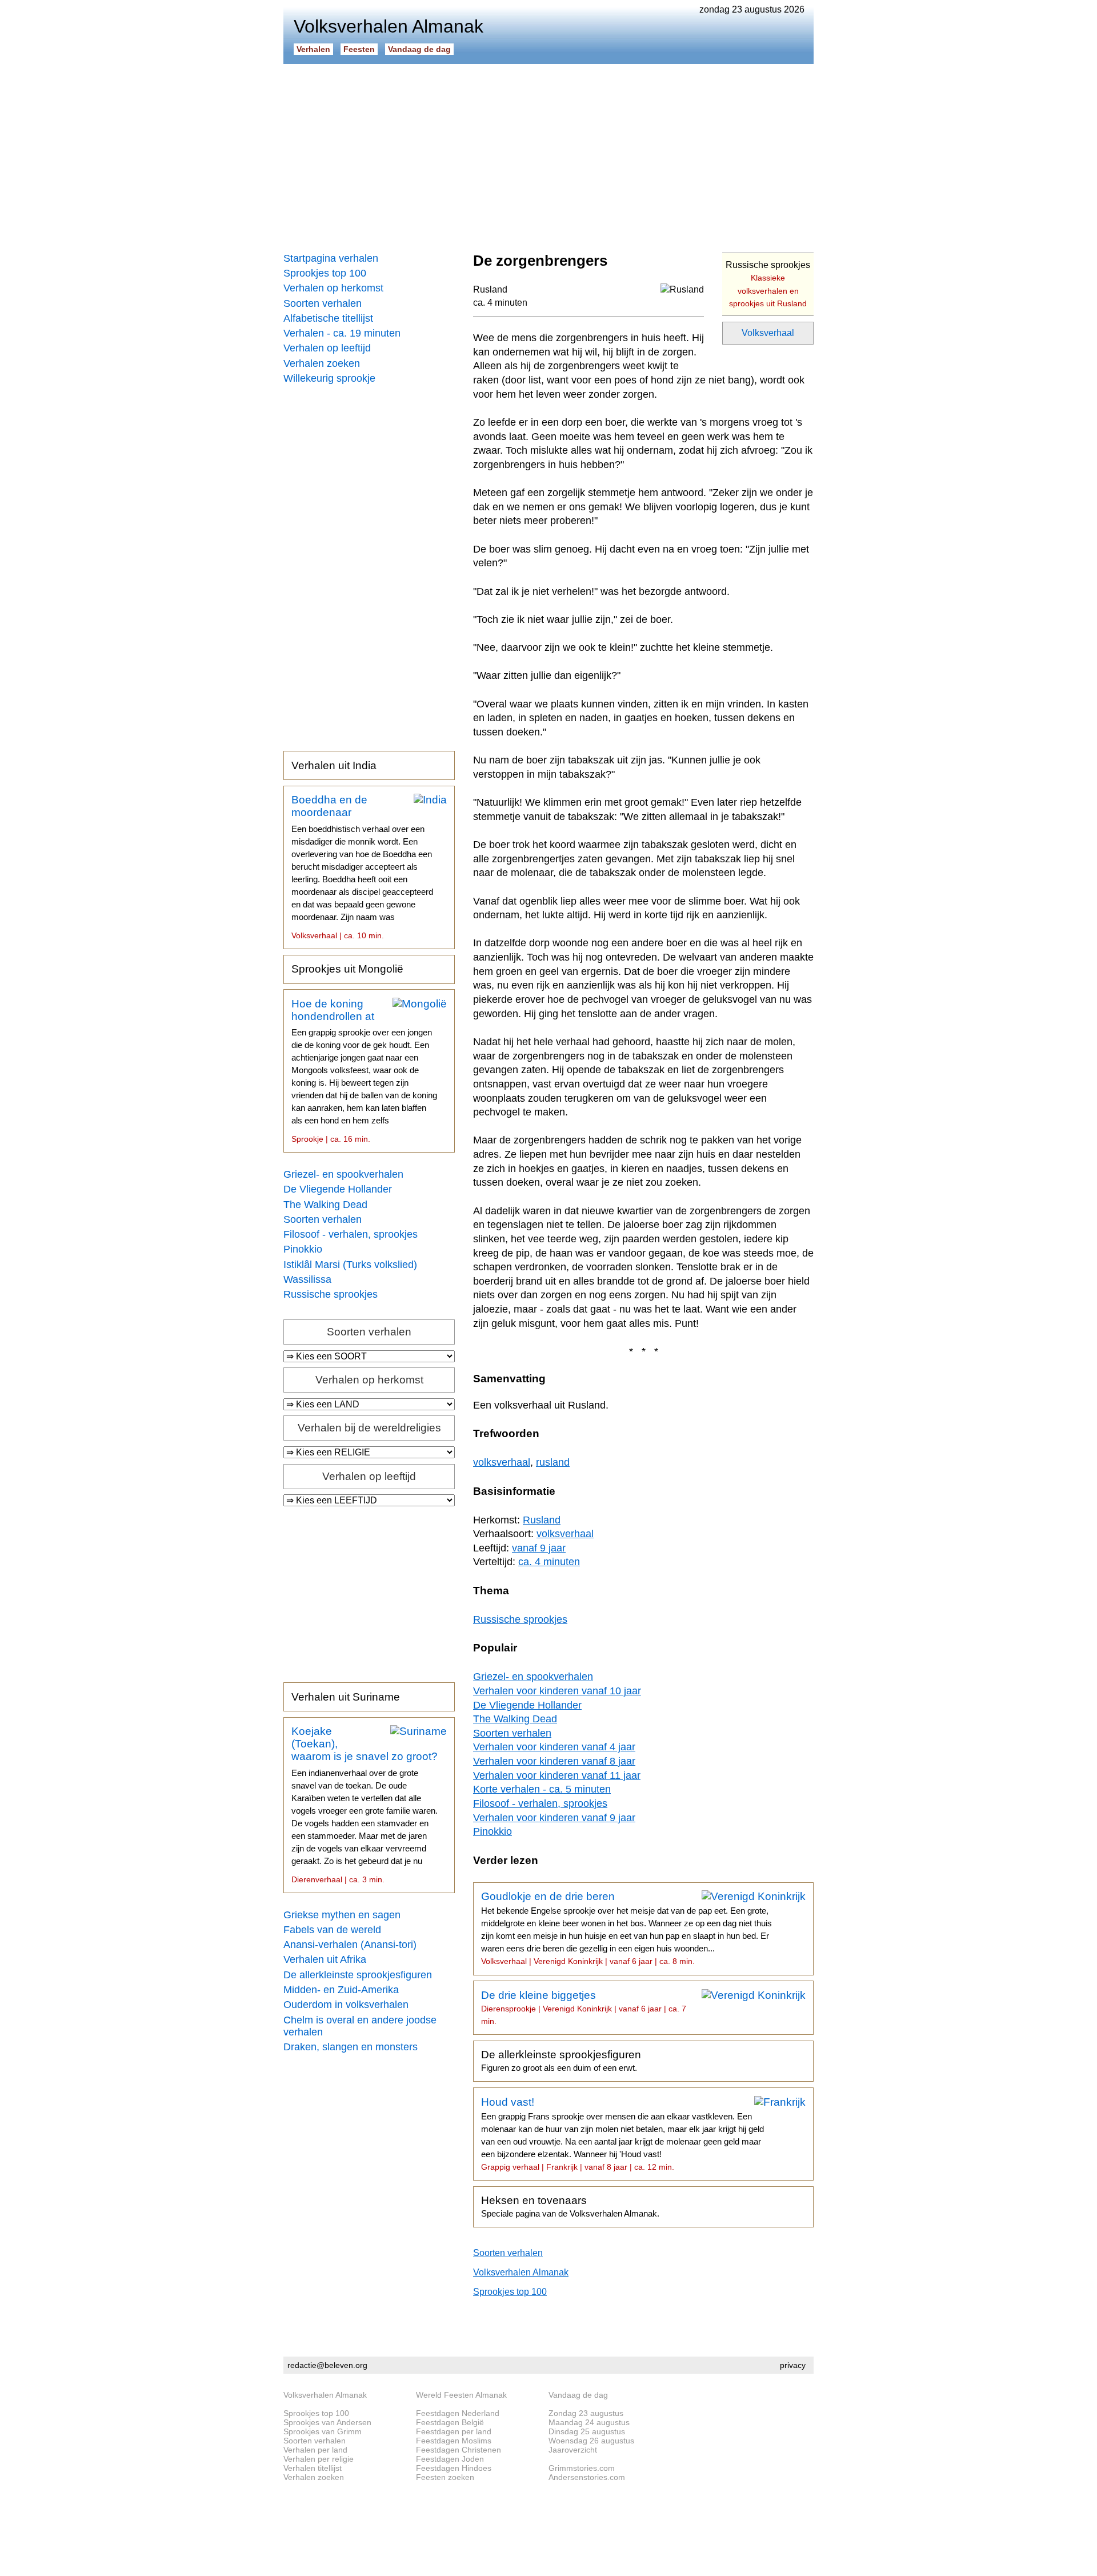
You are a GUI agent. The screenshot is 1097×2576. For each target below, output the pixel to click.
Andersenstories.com (587, 2477)
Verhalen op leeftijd (327, 348)
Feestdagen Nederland (458, 2413)
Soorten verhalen (323, 303)
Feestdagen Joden (450, 2459)
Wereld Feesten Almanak (461, 2395)
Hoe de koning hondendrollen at (364, 1071)
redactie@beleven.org (327, 2365)
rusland (553, 1462)
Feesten (359, 49)
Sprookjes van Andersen (327, 2422)
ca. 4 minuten (500, 303)
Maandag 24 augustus (589, 2422)
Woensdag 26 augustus (591, 2441)
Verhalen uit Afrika (325, 1959)
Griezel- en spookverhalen (343, 1174)
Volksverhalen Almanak (521, 2272)
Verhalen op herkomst (333, 288)
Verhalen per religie (319, 2459)
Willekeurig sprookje (329, 378)
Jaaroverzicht (573, 2450)
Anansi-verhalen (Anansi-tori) (350, 1945)
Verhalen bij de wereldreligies (369, 1428)
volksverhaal (502, 1462)
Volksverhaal (768, 333)
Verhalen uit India (334, 765)
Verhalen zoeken (322, 363)
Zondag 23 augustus (586, 2413)
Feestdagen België (450, 2422)
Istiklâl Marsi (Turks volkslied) (350, 1265)
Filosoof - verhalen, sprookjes (351, 1234)
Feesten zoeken (445, 2477)
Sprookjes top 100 (325, 273)
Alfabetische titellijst (328, 318)
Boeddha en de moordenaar (362, 867)
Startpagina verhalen (331, 258)
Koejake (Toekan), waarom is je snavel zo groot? (365, 1805)
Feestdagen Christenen (459, 2450)
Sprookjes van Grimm (323, 2431)
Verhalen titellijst (313, 2468)
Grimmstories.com (582, 2468)
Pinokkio (303, 1249)
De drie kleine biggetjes (584, 2007)
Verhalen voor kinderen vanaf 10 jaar (557, 1691)
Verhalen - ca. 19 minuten (342, 333)
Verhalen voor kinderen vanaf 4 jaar (554, 1747)
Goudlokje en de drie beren (626, 1928)
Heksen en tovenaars (570, 2206)
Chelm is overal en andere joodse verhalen (360, 2026)
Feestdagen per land (454, 2431)
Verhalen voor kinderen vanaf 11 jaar (557, 1775)
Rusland (490, 289)
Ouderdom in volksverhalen (346, 2005)
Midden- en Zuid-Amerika (341, 1990)
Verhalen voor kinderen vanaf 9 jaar (554, 1818)
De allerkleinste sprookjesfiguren (358, 1975)
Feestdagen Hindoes (454, 2468)
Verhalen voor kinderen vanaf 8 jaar (554, 1761)
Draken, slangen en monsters (351, 2047)
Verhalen (313, 49)
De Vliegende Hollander (338, 1189)
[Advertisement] (548, 154)
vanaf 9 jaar (539, 1548)
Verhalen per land (315, 2450)
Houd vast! (622, 2134)
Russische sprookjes (331, 1294)
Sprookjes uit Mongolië (347, 969)
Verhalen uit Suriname (346, 1697)
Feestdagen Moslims (454, 2441)
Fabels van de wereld (332, 1930)
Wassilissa (307, 1279)
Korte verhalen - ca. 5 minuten (542, 1789)
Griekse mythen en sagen (342, 1915)
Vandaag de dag (419, 49)
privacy (793, 2365)
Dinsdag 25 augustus (587, 2431)
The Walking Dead (325, 1205)
